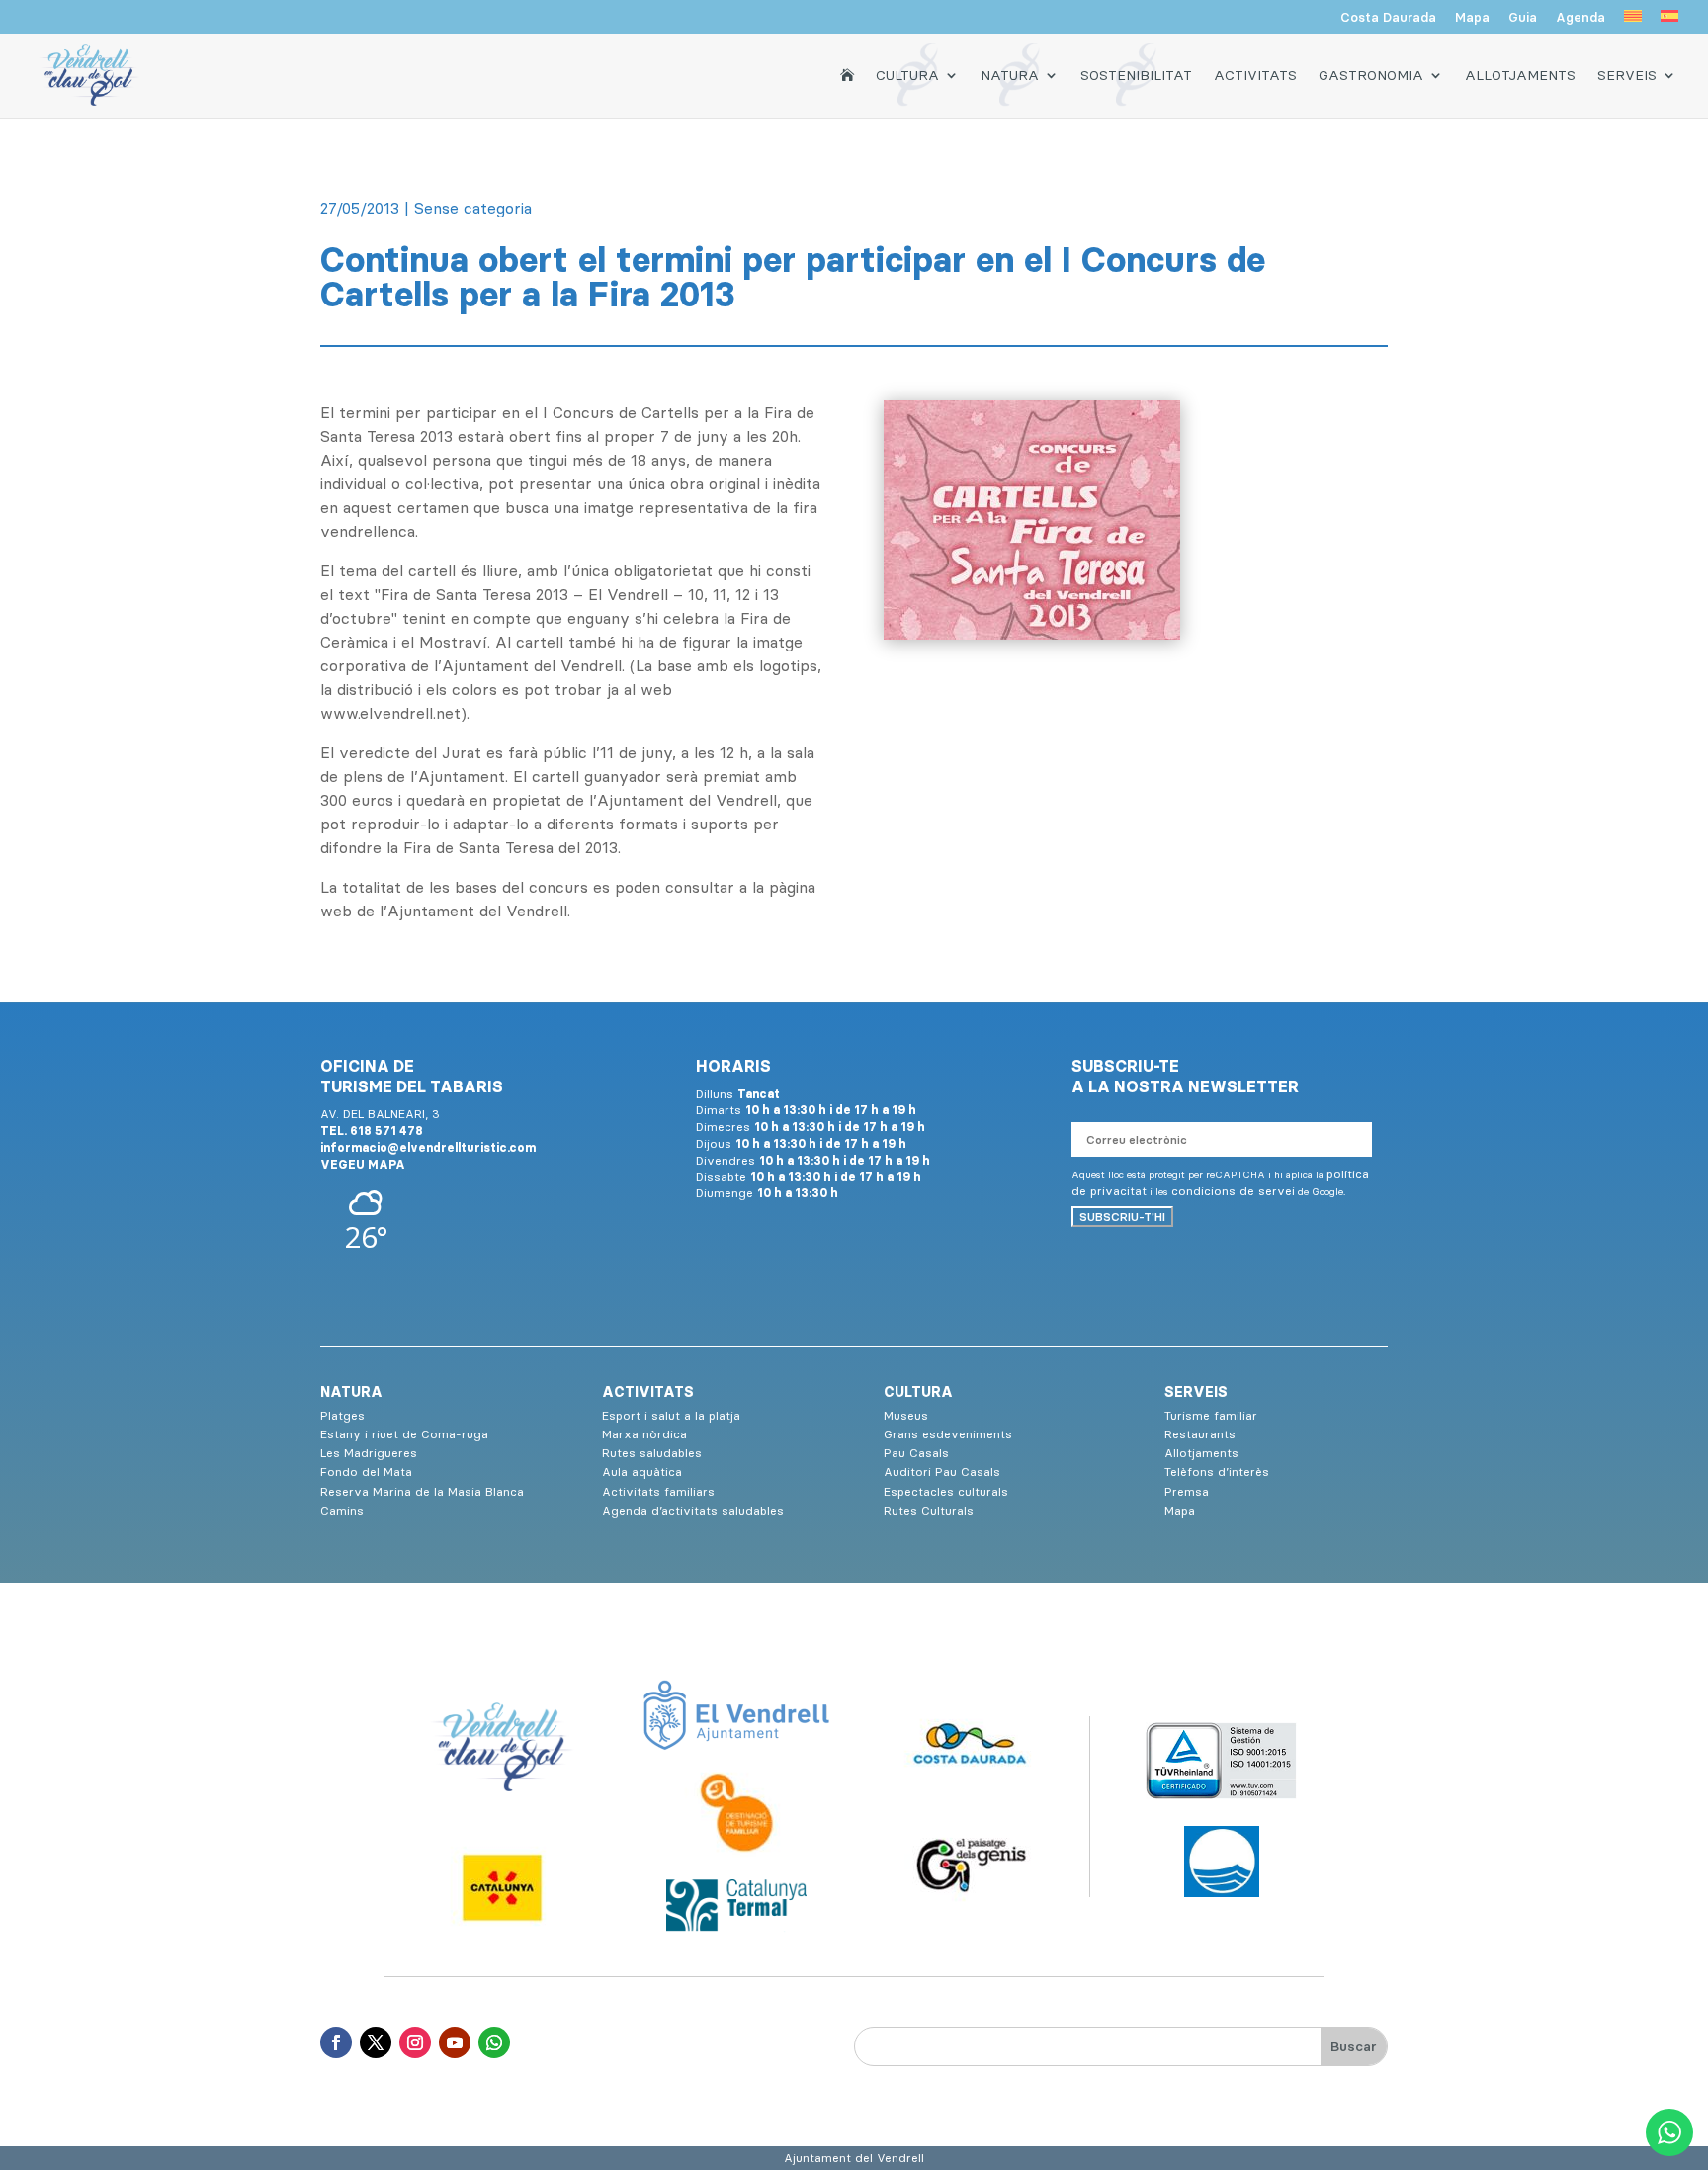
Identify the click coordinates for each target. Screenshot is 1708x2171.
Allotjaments (1520, 75)
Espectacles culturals (946, 1491)
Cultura (907, 75)
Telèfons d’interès (1217, 1472)
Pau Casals (916, 1453)
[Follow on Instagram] (415, 2042)
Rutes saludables (652, 1453)
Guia (1523, 18)
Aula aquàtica (642, 1472)
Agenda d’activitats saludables (693, 1510)
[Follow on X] (376, 2042)
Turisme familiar (1211, 1415)
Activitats (1255, 75)
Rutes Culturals (929, 1510)
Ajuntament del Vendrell (854, 2158)
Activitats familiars (658, 1491)
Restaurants (1200, 1434)
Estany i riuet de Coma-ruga (404, 1434)
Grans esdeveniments (948, 1434)
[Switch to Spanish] (1669, 22)
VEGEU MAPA (363, 1164)
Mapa (1472, 18)
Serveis (1627, 75)
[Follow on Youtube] (455, 2042)
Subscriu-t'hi (1122, 1216)
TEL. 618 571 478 (372, 1130)
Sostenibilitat (1136, 75)
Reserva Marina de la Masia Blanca (422, 1491)
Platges (342, 1415)
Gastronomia (1371, 75)
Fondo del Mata (366, 1472)
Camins (342, 1510)
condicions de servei (1233, 1191)
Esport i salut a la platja (671, 1415)
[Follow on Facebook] (336, 2042)
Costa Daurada (1388, 18)
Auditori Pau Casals (942, 1472)
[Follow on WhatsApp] (494, 2042)
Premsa (1187, 1491)
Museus (906, 1415)
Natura (1010, 75)
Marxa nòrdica (644, 1434)
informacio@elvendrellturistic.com (428, 1147)
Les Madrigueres (369, 1453)
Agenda (1580, 18)
